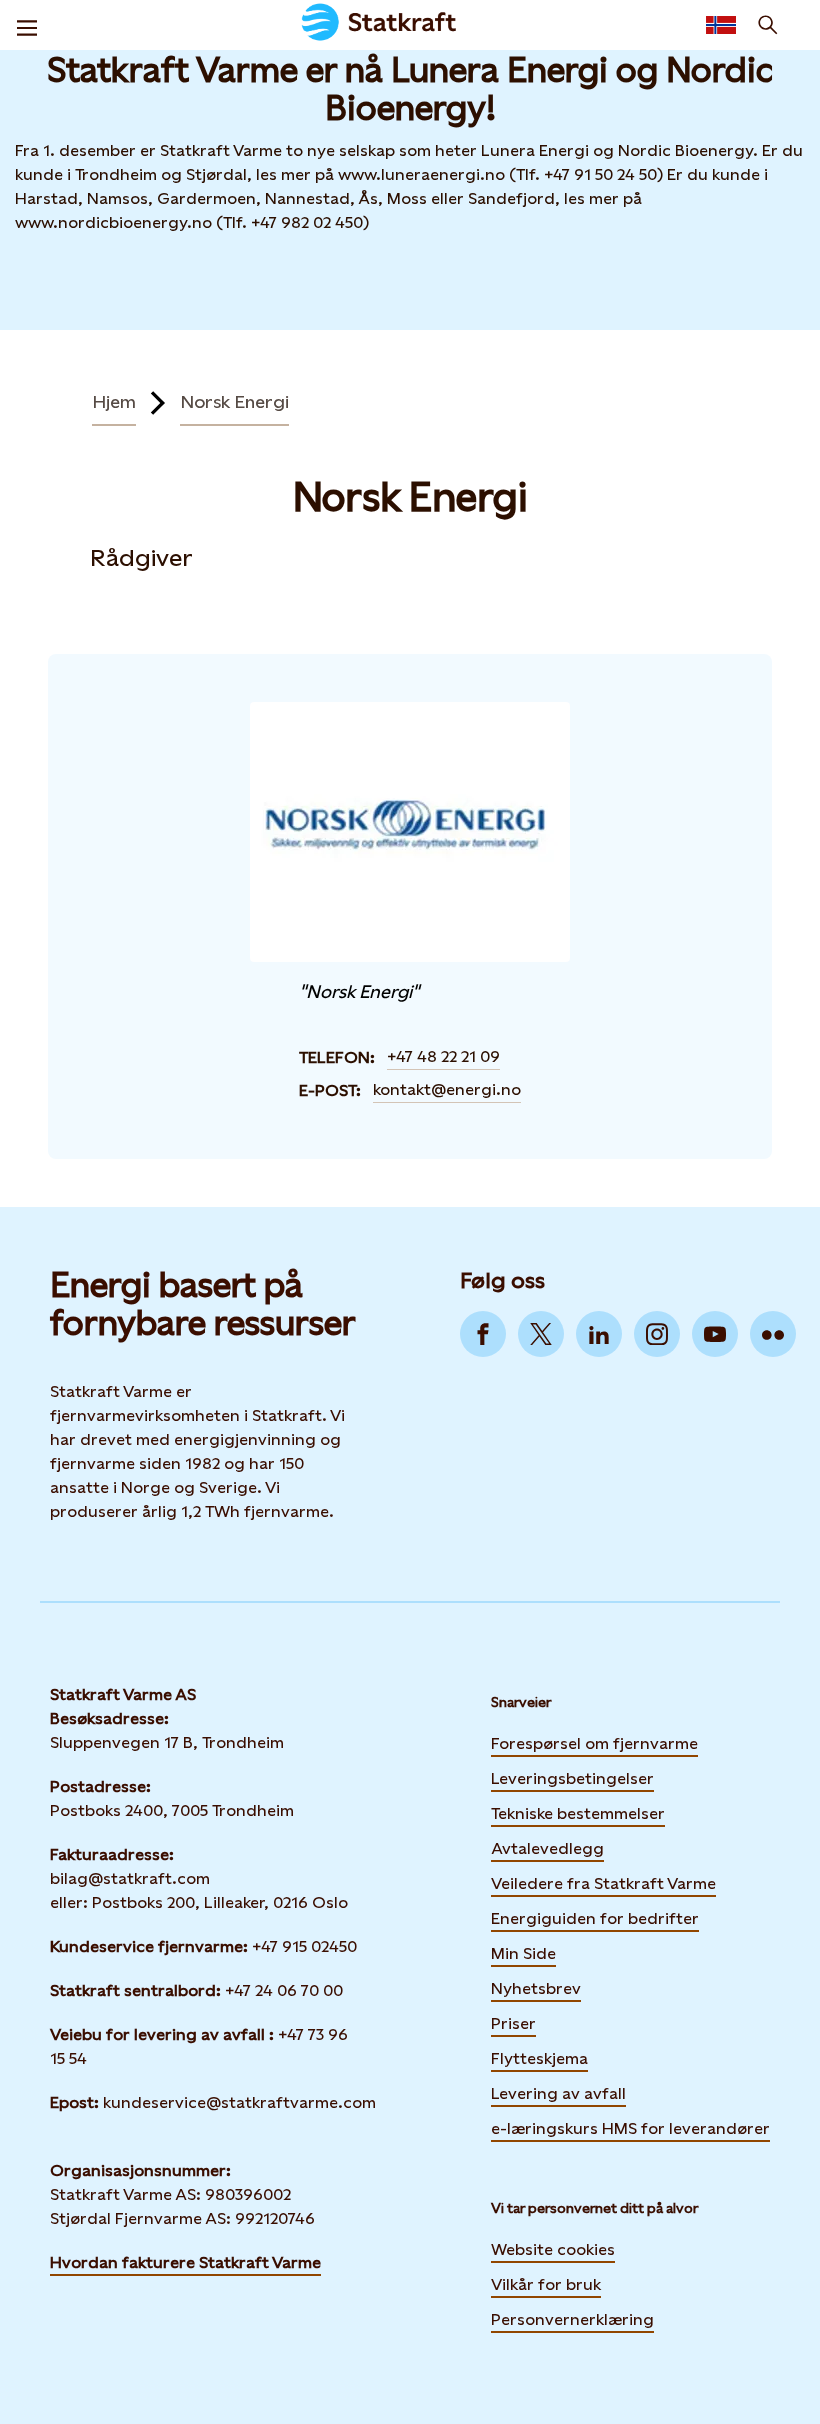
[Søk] (768, 25)
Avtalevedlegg (547, 1848)
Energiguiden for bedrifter (595, 1917)
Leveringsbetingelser (572, 1778)
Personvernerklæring (572, 2319)
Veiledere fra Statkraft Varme (603, 1883)
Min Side (523, 1952)
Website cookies (553, 2249)
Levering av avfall (558, 2093)
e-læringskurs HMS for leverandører (630, 2127)
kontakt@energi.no (447, 1089)
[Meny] (27, 25)
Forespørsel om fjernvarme (594, 1743)
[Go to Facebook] (483, 1334)
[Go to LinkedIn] (599, 1334)
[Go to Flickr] (773, 1334)
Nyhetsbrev (536, 1987)
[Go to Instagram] (657, 1334)
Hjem (114, 401)
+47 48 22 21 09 (443, 1056)
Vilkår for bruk (546, 2284)
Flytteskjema (539, 2058)
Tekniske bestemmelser (578, 1813)
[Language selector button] (721, 25)
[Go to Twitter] (541, 1334)
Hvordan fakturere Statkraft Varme (185, 2262)
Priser (513, 2023)
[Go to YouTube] (715, 1334)
